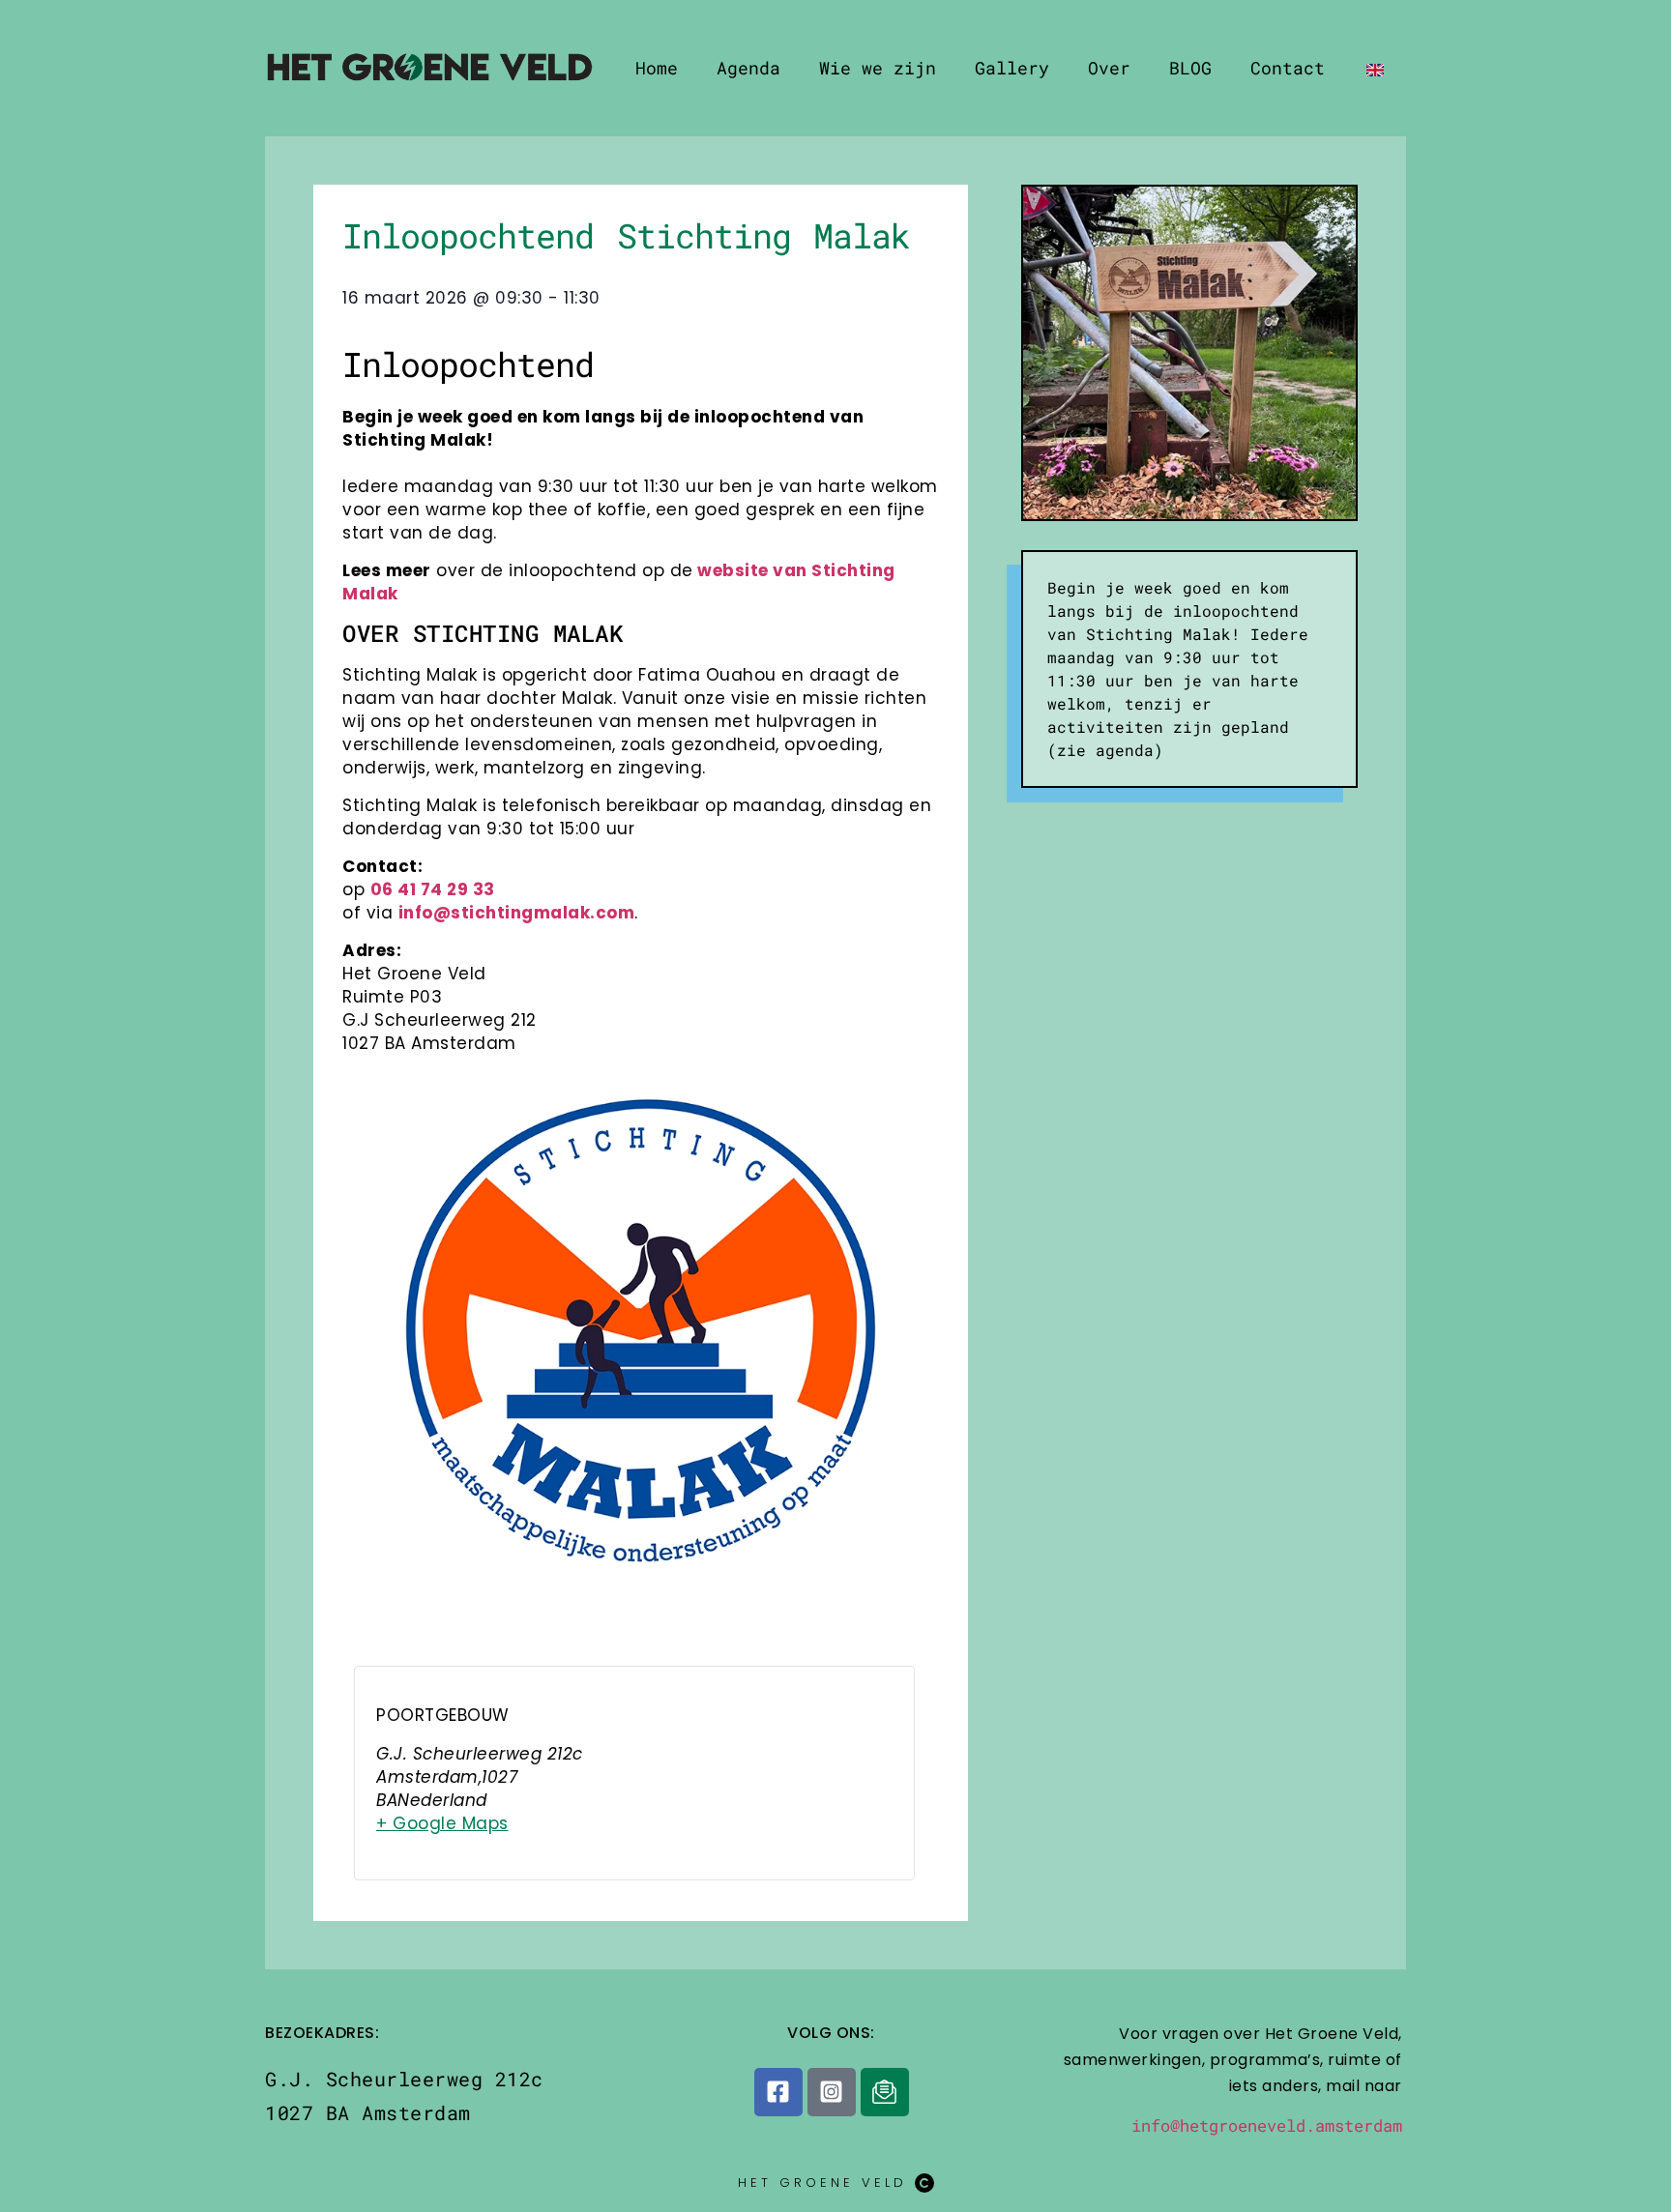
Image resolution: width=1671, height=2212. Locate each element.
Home (657, 68)
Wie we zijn (878, 68)
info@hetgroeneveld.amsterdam (1267, 2125)
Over (1109, 68)
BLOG (1190, 68)
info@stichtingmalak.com (517, 913)
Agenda (748, 68)
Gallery (1012, 68)
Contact (1288, 68)
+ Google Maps (442, 1823)
